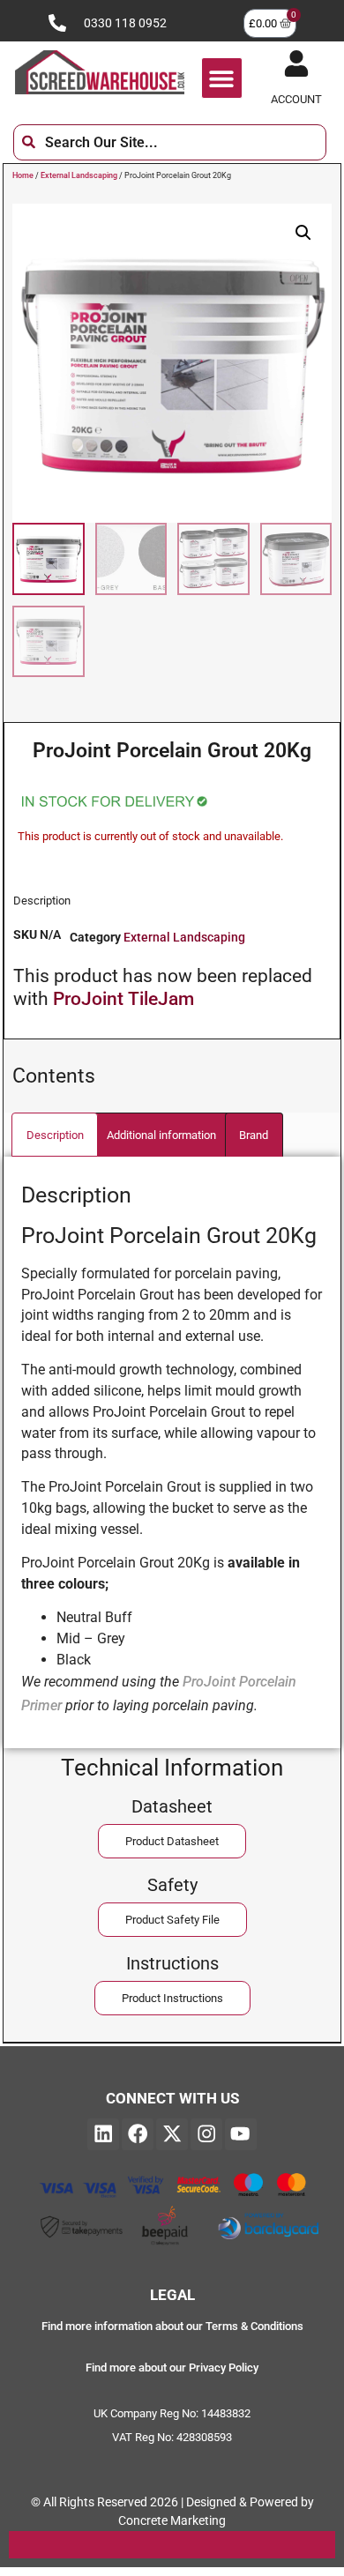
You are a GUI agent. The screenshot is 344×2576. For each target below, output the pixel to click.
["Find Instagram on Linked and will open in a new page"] (206, 2134)
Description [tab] (55, 1135)
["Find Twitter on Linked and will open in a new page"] (172, 2134)
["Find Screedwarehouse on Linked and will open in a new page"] (103, 2134)
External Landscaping (79, 175)
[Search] (340, 142)
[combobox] (170, 142)
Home (23, 175)
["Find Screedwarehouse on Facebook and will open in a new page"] (138, 2134)
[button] (222, 78)
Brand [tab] (254, 1135)
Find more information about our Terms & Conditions (172, 2326)
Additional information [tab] (161, 1135)
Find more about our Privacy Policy (172, 2368)
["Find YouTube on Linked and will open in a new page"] (241, 2134)
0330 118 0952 (125, 23)
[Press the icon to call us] (57, 23)
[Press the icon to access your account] (296, 63)
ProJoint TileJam (123, 999)
